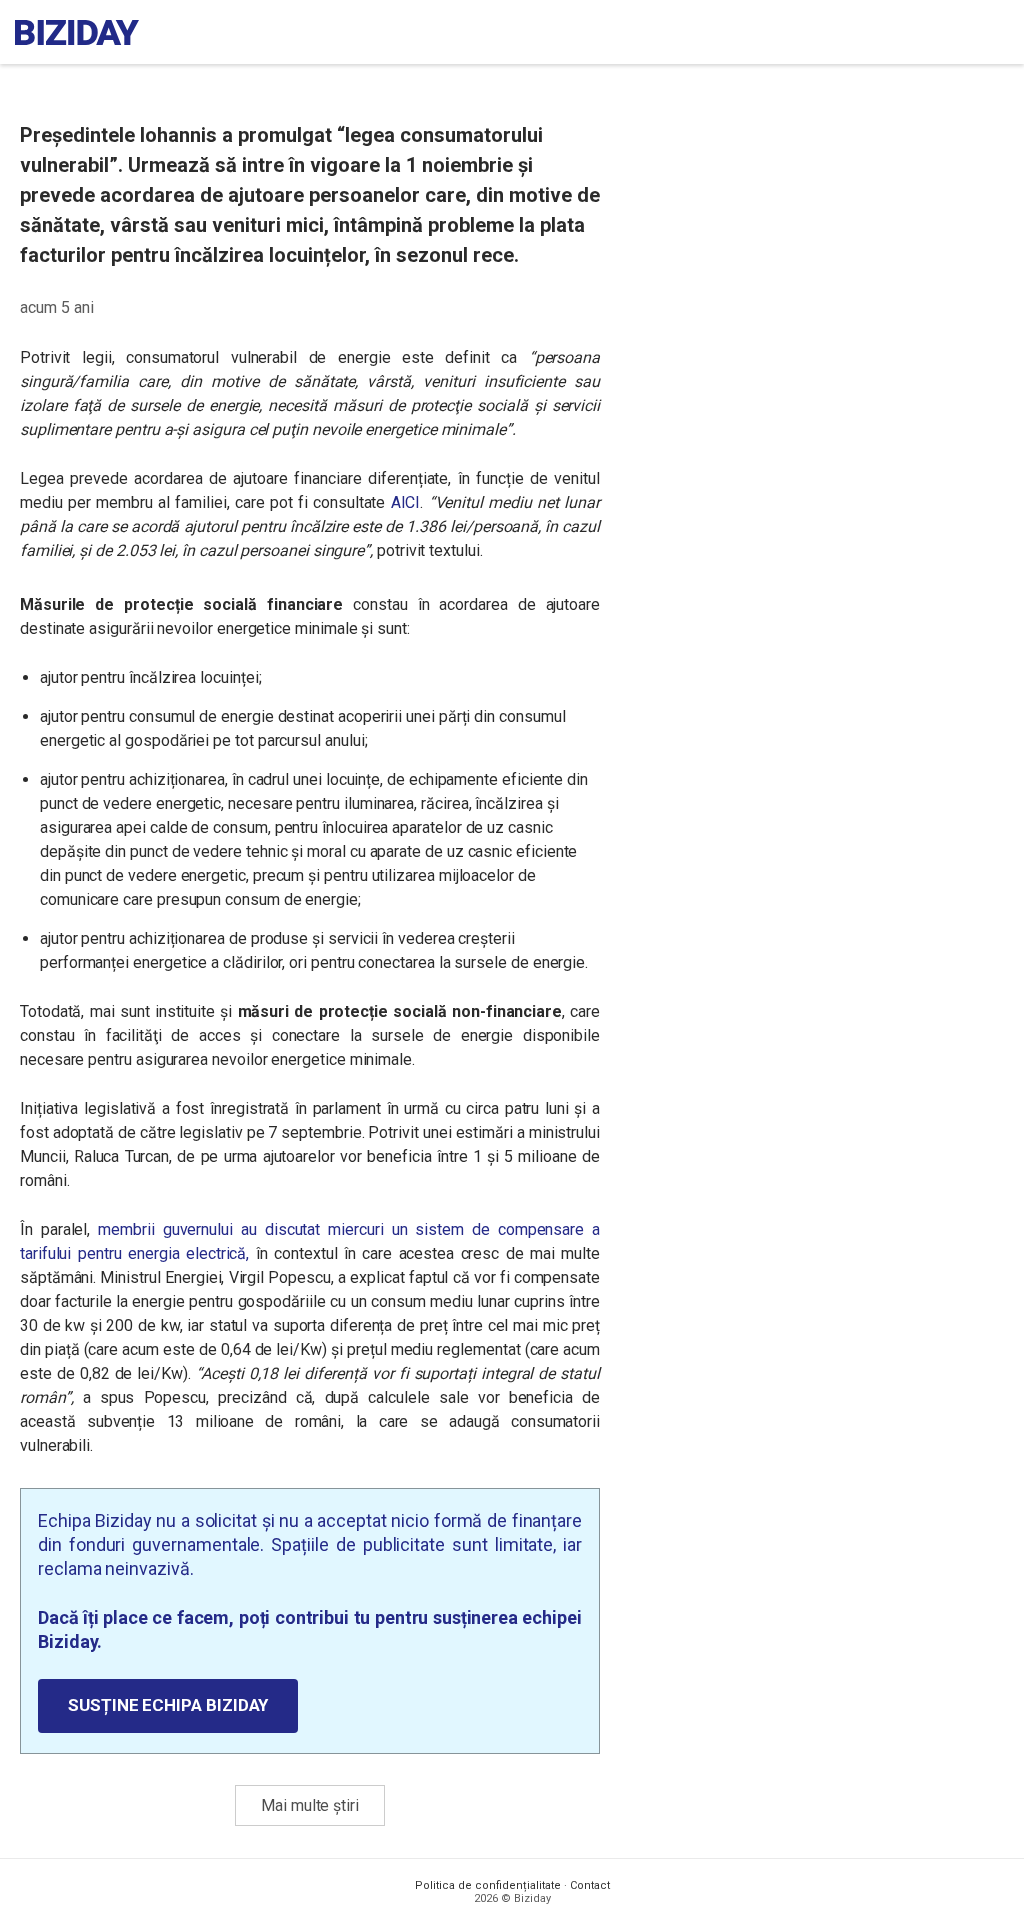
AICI (406, 502)
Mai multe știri (310, 1805)
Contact (590, 1885)
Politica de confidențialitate (488, 1885)
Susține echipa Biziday (168, 1705)
